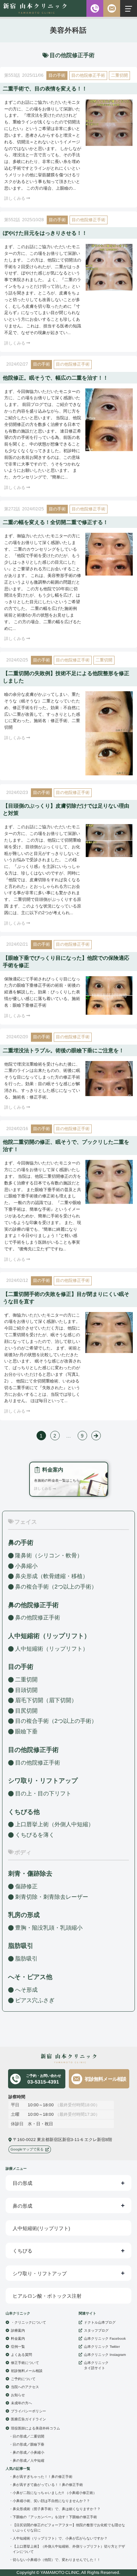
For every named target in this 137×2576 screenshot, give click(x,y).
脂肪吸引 (21, 1946)
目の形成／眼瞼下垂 (28, 2444)
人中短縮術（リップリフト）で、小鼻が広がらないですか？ (60, 2538)
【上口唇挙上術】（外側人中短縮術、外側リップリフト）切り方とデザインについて (69, 2549)
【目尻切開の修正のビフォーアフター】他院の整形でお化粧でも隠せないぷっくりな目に (69, 2527)
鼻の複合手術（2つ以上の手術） (56, 1587)
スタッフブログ (96, 2330)
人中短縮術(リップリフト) (41, 2228)
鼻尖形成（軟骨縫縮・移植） (52, 1576)
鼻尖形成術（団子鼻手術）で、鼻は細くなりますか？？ (57, 2509)
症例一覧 (18, 2346)
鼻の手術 (21, 1543)
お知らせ (18, 2395)
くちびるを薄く (35, 1835)
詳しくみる (15, 198)
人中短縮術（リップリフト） (52, 1649)
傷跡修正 (26, 1886)
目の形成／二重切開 (28, 2436)
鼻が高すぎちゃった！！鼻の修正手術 (43, 2476)
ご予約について (23, 2378)
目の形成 (22, 2183)
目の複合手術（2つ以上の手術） (56, 1721)
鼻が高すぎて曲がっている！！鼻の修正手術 (48, 2484)
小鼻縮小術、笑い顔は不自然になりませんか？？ (51, 2500)
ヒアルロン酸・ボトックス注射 (47, 2296)
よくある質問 (21, 2354)
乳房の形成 (24, 1915)
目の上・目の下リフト (43, 1793)
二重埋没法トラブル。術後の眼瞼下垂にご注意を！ (63, 1050)
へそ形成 (26, 1989)
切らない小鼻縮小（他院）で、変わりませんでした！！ (57, 2559)
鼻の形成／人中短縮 (28, 2460)
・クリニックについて (28, 2322)
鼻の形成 (22, 2206)
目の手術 (57, 75)
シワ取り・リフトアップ (43, 1781)
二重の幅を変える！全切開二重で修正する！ (56, 522)
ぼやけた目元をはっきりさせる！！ (45, 233)
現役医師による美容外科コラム (35, 2428)
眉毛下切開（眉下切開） (46, 1700)
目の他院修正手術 (88, 75)
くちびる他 (24, 1812)
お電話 (95, 8)
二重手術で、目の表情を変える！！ (45, 89)
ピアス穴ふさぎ (35, 2000)
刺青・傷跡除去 (30, 1874)
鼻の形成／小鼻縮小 (28, 2452)
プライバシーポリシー (28, 2411)
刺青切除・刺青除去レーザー (52, 1897)
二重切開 (119, 75)
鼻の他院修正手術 (38, 1617)
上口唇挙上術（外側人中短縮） (54, 1824)
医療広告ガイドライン (28, 2419)
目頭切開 (26, 1690)
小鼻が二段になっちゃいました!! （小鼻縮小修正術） (55, 2492)
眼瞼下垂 (26, 1731)
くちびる (22, 2251)
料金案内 (18, 2338)
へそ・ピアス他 (30, 1977)
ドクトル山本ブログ (100, 2322)
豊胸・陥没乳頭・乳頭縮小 (49, 1928)
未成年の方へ (21, 2403)
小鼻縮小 (26, 1566)
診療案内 (18, 2330)
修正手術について (25, 2362)
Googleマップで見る (27, 2149)
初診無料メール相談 (105, 2079)
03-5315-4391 (43, 2079)
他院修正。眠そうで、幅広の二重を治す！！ (56, 378)
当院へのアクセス (25, 2387)
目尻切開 (26, 1711)
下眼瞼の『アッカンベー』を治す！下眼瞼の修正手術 (55, 2517)
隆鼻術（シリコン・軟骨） (49, 1555)
